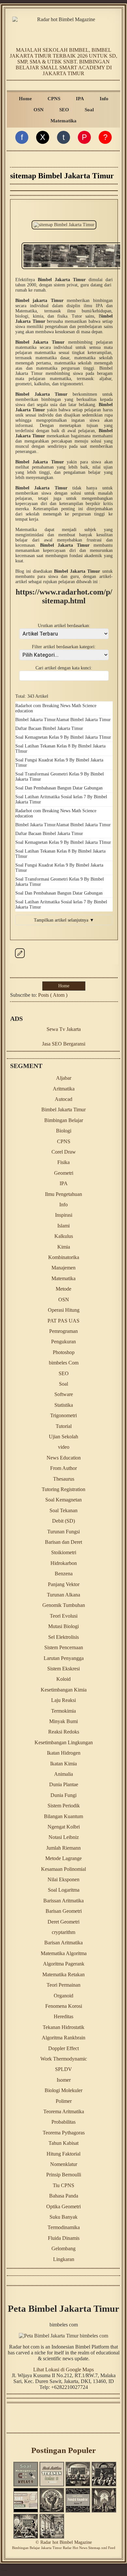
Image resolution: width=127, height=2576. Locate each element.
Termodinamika (64, 2227)
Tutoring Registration (63, 1489)
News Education (64, 1458)
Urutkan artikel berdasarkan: (64, 626)
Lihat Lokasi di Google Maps (63, 2370)
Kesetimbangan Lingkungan (64, 1742)
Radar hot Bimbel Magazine (66, 2542)
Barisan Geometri (64, 1911)
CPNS (54, 98)
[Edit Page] (20, 958)
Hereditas (63, 2016)
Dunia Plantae (64, 1784)
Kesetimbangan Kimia (64, 1690)
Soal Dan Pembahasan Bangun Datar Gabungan (59, 788)
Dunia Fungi (63, 1795)
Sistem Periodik (64, 1806)
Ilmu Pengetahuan (63, 1194)
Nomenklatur (64, 2164)
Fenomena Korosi (64, 2006)
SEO (64, 110)
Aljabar (64, 1078)
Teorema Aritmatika (64, 2111)
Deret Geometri (63, 1922)
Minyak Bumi (63, 1721)
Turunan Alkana (63, 1595)
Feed (112, 2548)
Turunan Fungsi (63, 1532)
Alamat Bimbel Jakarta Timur (83, 720)
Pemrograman (63, 1331)
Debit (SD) (63, 1521)
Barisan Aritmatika (63, 1943)
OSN (39, 110)
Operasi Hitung (64, 1310)
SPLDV (63, 2069)
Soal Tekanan (63, 1510)
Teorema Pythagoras (64, 2133)
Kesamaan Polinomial (63, 1869)
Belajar (35, 2548)
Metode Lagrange (63, 1858)
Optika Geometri (63, 2206)
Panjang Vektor (64, 1584)
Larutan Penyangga (64, 1658)
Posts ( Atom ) (53, 995)
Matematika (63, 121)
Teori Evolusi (64, 1616)
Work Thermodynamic (64, 2059)
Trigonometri (63, 1415)
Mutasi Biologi (63, 1626)
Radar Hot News (75, 2548)
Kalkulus (64, 1236)
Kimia (64, 1247)
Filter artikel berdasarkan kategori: (64, 647)
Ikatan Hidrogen (64, 1753)
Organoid (63, 1996)
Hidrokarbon (64, 1563)
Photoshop (64, 1352)
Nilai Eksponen (63, 1879)
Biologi (64, 1131)
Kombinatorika (64, 1257)
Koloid (63, 1679)
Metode (63, 1289)
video (64, 1447)
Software (64, 1394)
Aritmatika (64, 1089)
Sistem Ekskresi (63, 1669)
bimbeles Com (64, 1363)
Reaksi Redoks (64, 1732)
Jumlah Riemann (63, 1848)
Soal (89, 110)
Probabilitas (63, 2122)
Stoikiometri (64, 1552)
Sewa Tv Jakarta (64, 1029)
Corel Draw (64, 1152)
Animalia (63, 1774)
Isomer (64, 2080)
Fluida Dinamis (64, 2238)
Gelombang (63, 2248)
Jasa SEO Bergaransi (64, 1044)
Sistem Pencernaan (64, 1647)
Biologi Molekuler (63, 2090)
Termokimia (63, 1711)
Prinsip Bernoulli (64, 2175)
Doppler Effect (63, 2048)
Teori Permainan (63, 1985)
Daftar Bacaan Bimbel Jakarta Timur (49, 728)
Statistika (64, 1405)
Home (25, 98)
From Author (63, 1468)
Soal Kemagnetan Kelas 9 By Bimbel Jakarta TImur (63, 737)
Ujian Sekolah (63, 1437)
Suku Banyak (63, 2217)
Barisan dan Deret (63, 1542)
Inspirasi (64, 1215)
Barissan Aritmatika (63, 1901)
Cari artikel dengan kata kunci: (64, 668)
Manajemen (63, 1268)
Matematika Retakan (63, 1974)
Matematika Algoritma (64, 1953)
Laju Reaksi (63, 1700)
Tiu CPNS (63, 2185)
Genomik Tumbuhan (64, 1605)
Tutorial (64, 1426)
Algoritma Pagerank (64, 1964)
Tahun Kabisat (63, 2143)
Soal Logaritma (64, 1890)
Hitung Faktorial (63, 2154)
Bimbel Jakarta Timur (35, 720)
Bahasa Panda (64, 2196)
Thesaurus (64, 1479)
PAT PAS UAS (63, 1321)
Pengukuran (63, 1342)
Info (104, 98)
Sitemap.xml (98, 2548)
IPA (80, 98)
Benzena (64, 1574)
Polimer (64, 2101)
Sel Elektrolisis (63, 1637)
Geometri (64, 1173)
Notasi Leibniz (64, 1837)
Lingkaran (64, 2259)
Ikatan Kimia (63, 1764)
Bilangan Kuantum (63, 1816)
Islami (63, 1226)
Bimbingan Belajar (64, 1120)
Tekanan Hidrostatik (63, 2027)
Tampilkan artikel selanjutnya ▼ (64, 920)
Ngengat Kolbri (64, 1827)
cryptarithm (63, 1932)
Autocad (63, 1099)
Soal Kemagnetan (63, 1500)
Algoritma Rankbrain (63, 2038)
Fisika (63, 1162)
